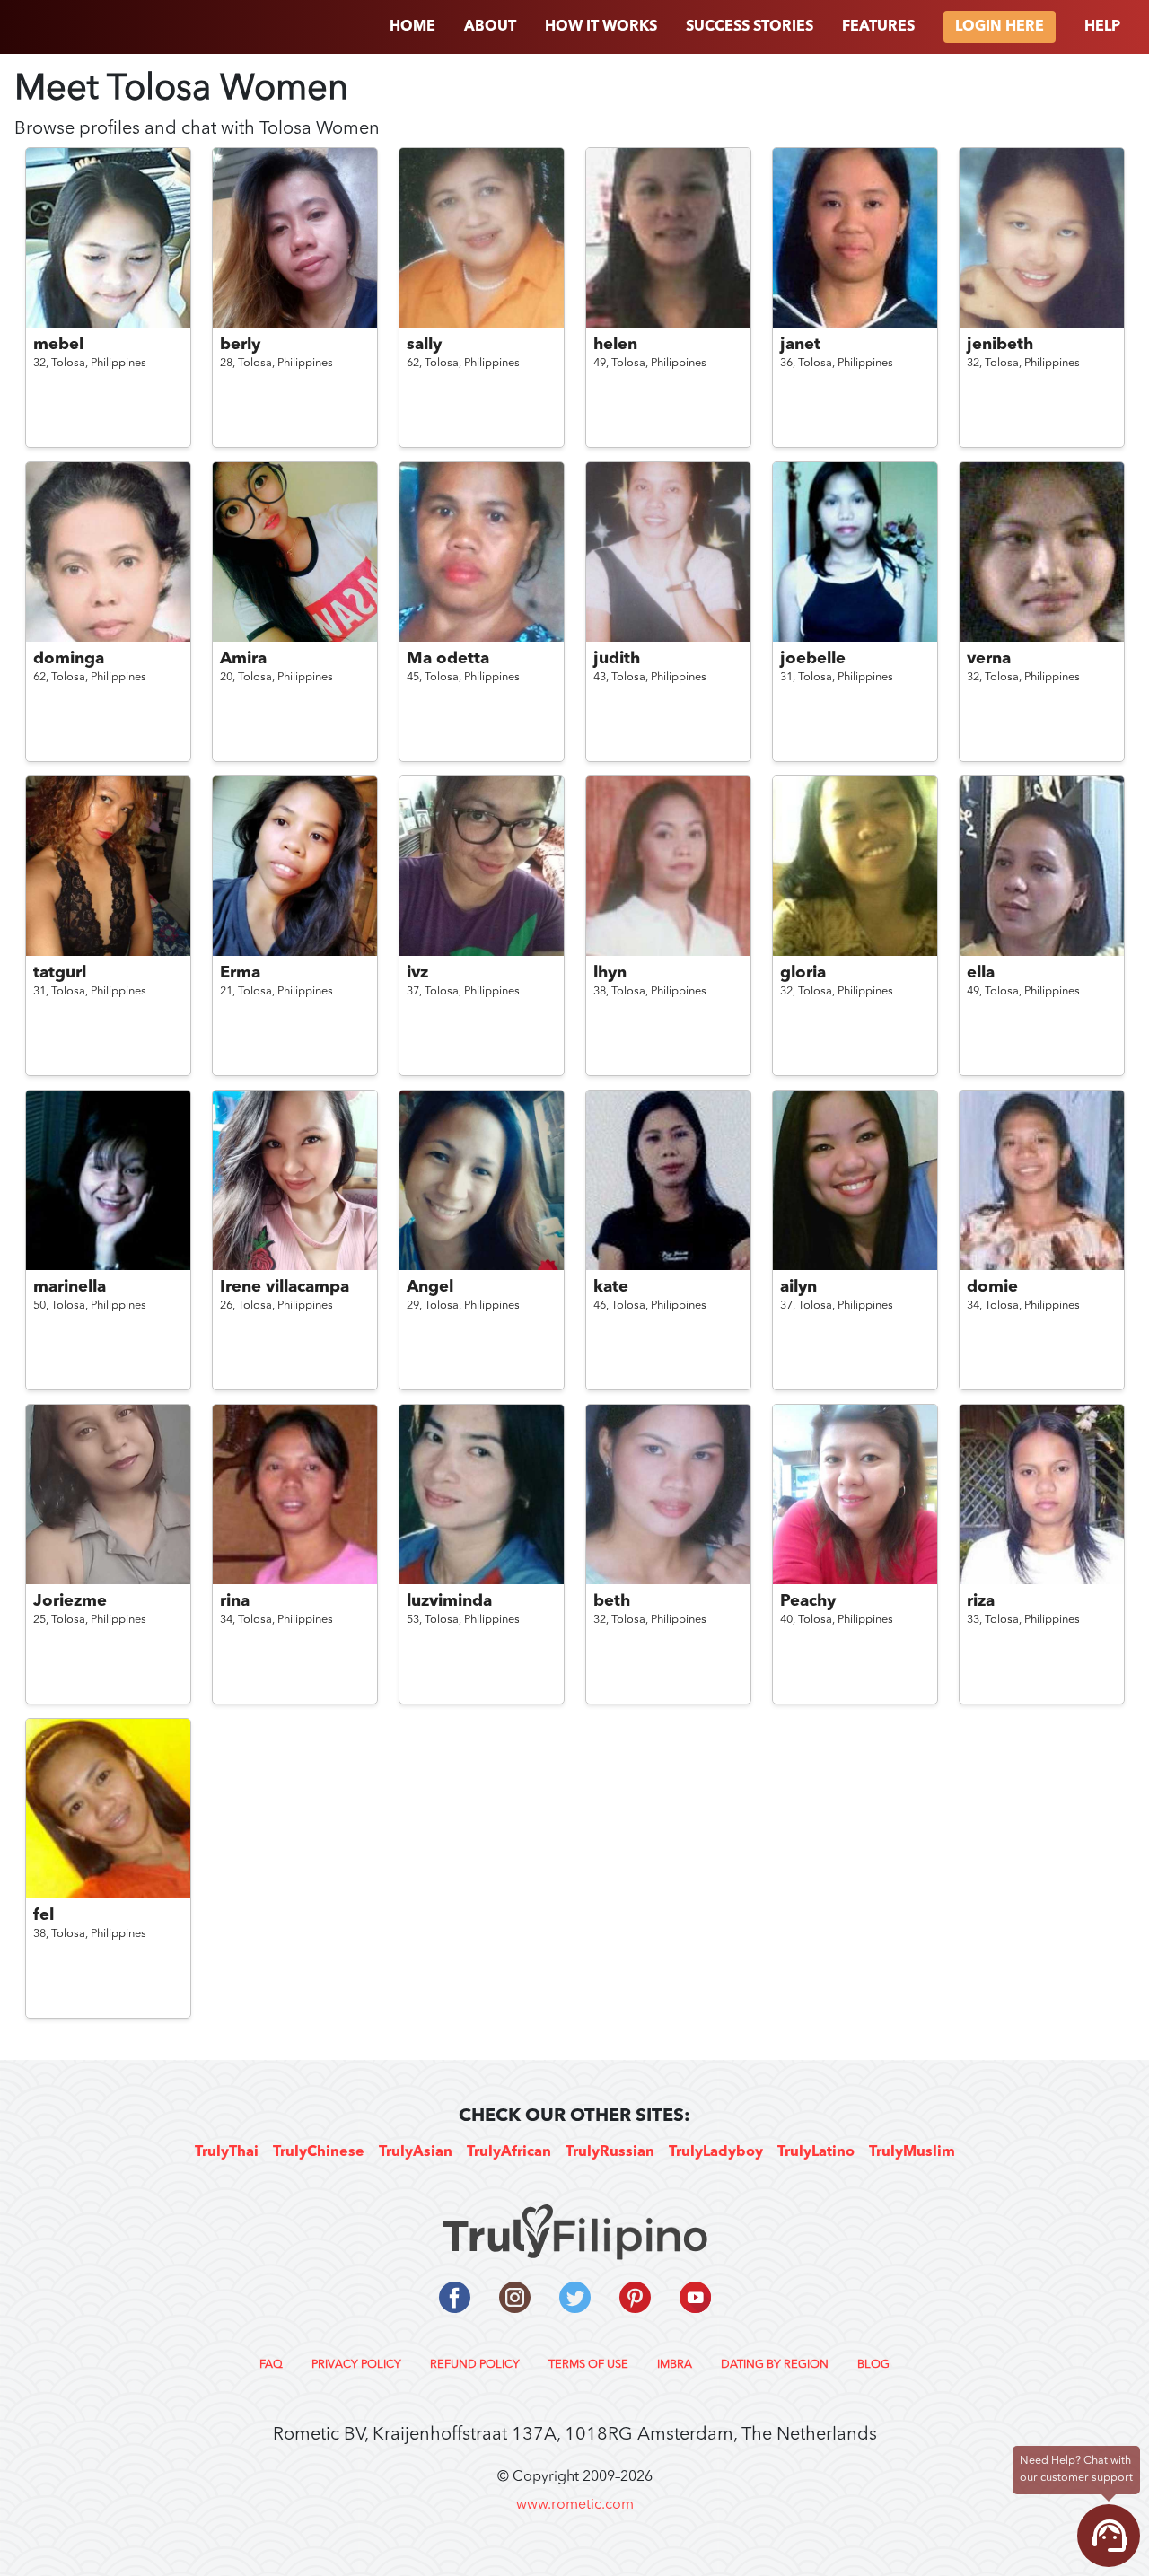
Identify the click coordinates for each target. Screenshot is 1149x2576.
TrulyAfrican (509, 2152)
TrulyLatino (816, 2152)
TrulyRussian (610, 2152)
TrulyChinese (319, 2152)
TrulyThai (227, 2152)
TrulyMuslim (912, 2152)
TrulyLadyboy (716, 2152)
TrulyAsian (416, 2152)
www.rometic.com (575, 2505)
